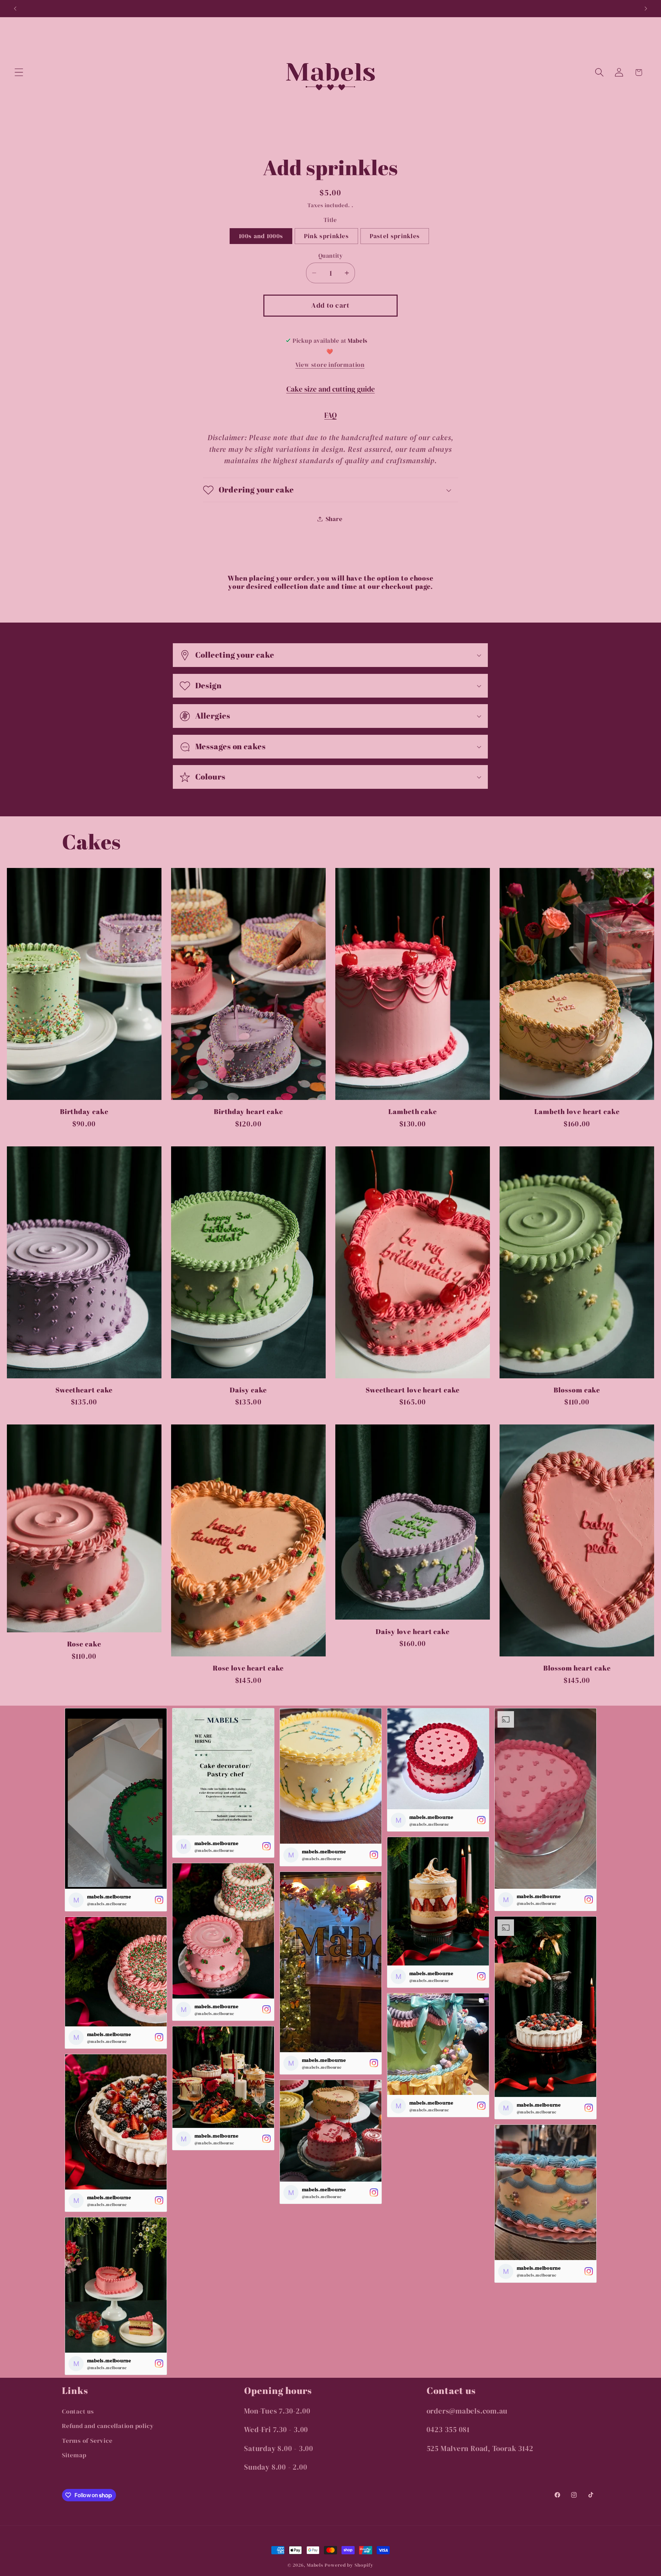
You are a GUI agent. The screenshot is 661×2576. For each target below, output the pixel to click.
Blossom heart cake (577, 1668)
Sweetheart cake (84, 1390)
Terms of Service (87, 2441)
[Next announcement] (646, 8)
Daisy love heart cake (413, 1632)
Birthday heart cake (248, 1112)
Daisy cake (248, 1390)
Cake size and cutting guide (331, 389)
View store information (330, 365)
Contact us (78, 2411)
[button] (19, 72)
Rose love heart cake (248, 1668)
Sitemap (74, 2455)
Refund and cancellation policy (108, 2426)
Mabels (315, 2565)
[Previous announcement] (15, 8)
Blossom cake (577, 1390)
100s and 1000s (261, 236)
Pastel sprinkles (395, 236)
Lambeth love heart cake (577, 1112)
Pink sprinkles (326, 236)
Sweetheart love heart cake (413, 1390)
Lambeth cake (413, 1112)
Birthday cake (84, 1112)
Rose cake (84, 1644)
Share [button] (334, 519)
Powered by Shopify (349, 2565)
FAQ (330, 415)
